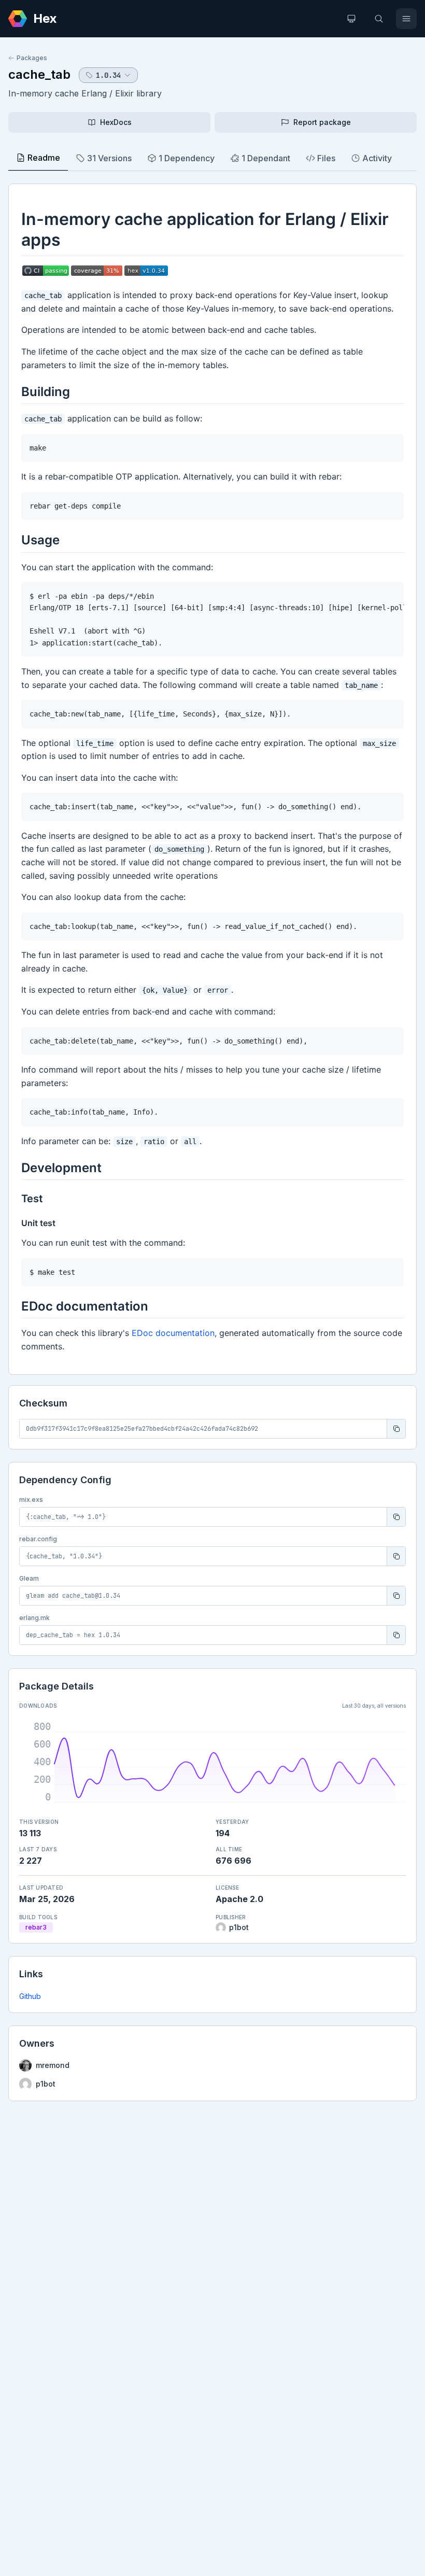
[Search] (379, 19)
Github (30, 1996)
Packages (32, 58)
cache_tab (39, 74)
